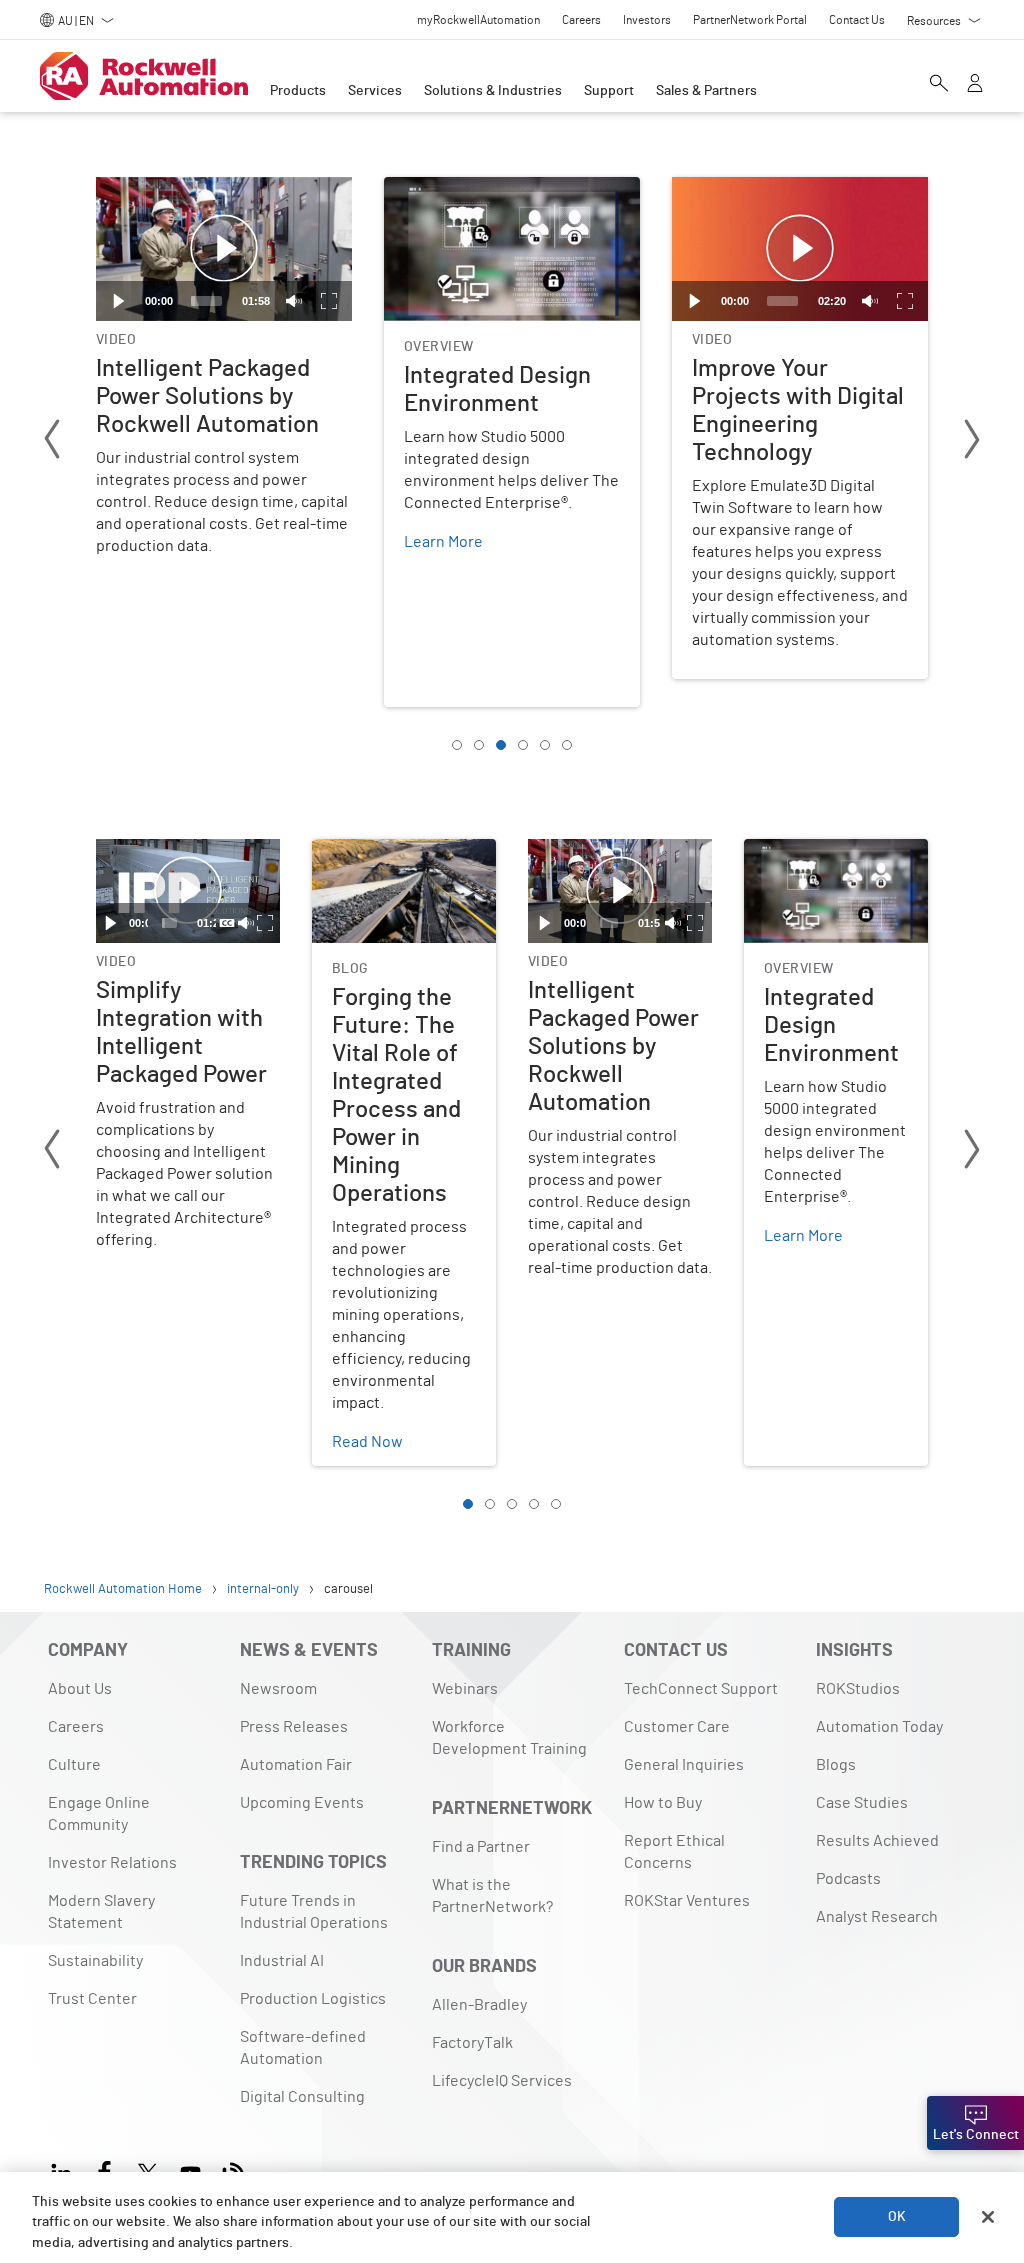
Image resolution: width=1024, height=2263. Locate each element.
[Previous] (52, 442)
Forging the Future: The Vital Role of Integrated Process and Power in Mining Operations (395, 887)
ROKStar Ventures (687, 1901)
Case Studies (862, 1803)
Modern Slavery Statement (101, 1912)
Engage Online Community (99, 1814)
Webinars (465, 1689)
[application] (224, 249)
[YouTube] (190, 2170)
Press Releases (294, 1727)
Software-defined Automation (303, 2048)
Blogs (836, 1765)
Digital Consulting (302, 2097)
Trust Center (92, 1999)
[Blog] (233, 2170)
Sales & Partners (706, 91)
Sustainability (95, 1961)
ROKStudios (858, 1689)
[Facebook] (104, 2170)
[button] (224, 249)
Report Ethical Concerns (674, 1852)
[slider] (206, 301)
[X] (147, 2170)
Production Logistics (313, 1999)
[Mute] (294, 301)
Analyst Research (877, 1917)
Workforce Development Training (509, 1738)
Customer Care (677, 1727)
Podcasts (848, 1879)
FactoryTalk (472, 2043)
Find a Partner (481, 1847)
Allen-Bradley (479, 2005)
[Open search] (939, 85)
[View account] (975, 85)
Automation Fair (296, 1765)
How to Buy (663, 1803)
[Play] (119, 301)
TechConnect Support (701, 1689)
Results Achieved (877, 1841)
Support (609, 91)
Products (298, 91)
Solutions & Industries (493, 91)
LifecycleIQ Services (502, 2081)
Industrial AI (282, 1961)
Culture (74, 1765)
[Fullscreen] (329, 301)
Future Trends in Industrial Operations (314, 1912)
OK (897, 2217)
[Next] (972, 442)
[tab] (457, 745)
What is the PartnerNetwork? (492, 1896)
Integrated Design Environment (495, 189)
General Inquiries (684, 1765)
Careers (76, 1727)
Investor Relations (112, 1863)
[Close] (988, 2217)
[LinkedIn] (65, 2170)
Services (375, 91)
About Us (80, 1689)
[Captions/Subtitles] (227, 923)
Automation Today (879, 1727)
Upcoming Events (302, 1803)
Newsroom (278, 1689)
